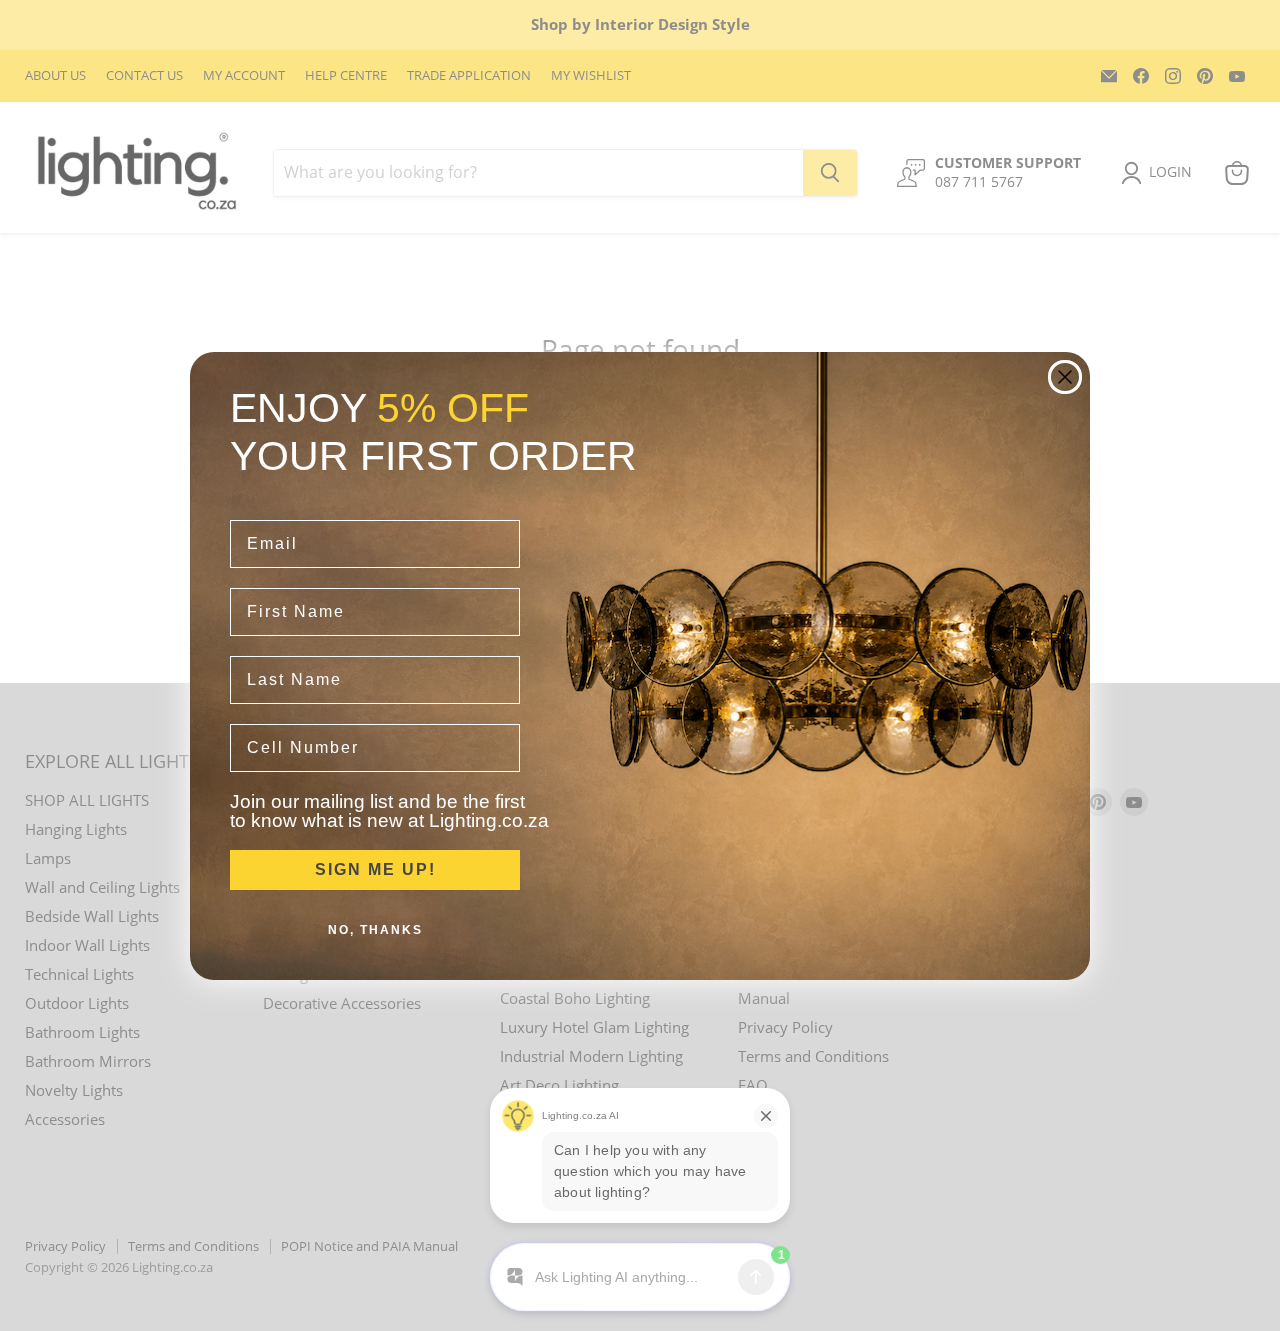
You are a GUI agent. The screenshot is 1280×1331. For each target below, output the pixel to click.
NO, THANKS (375, 930)
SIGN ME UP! (375, 869)
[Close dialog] (1065, 377)
